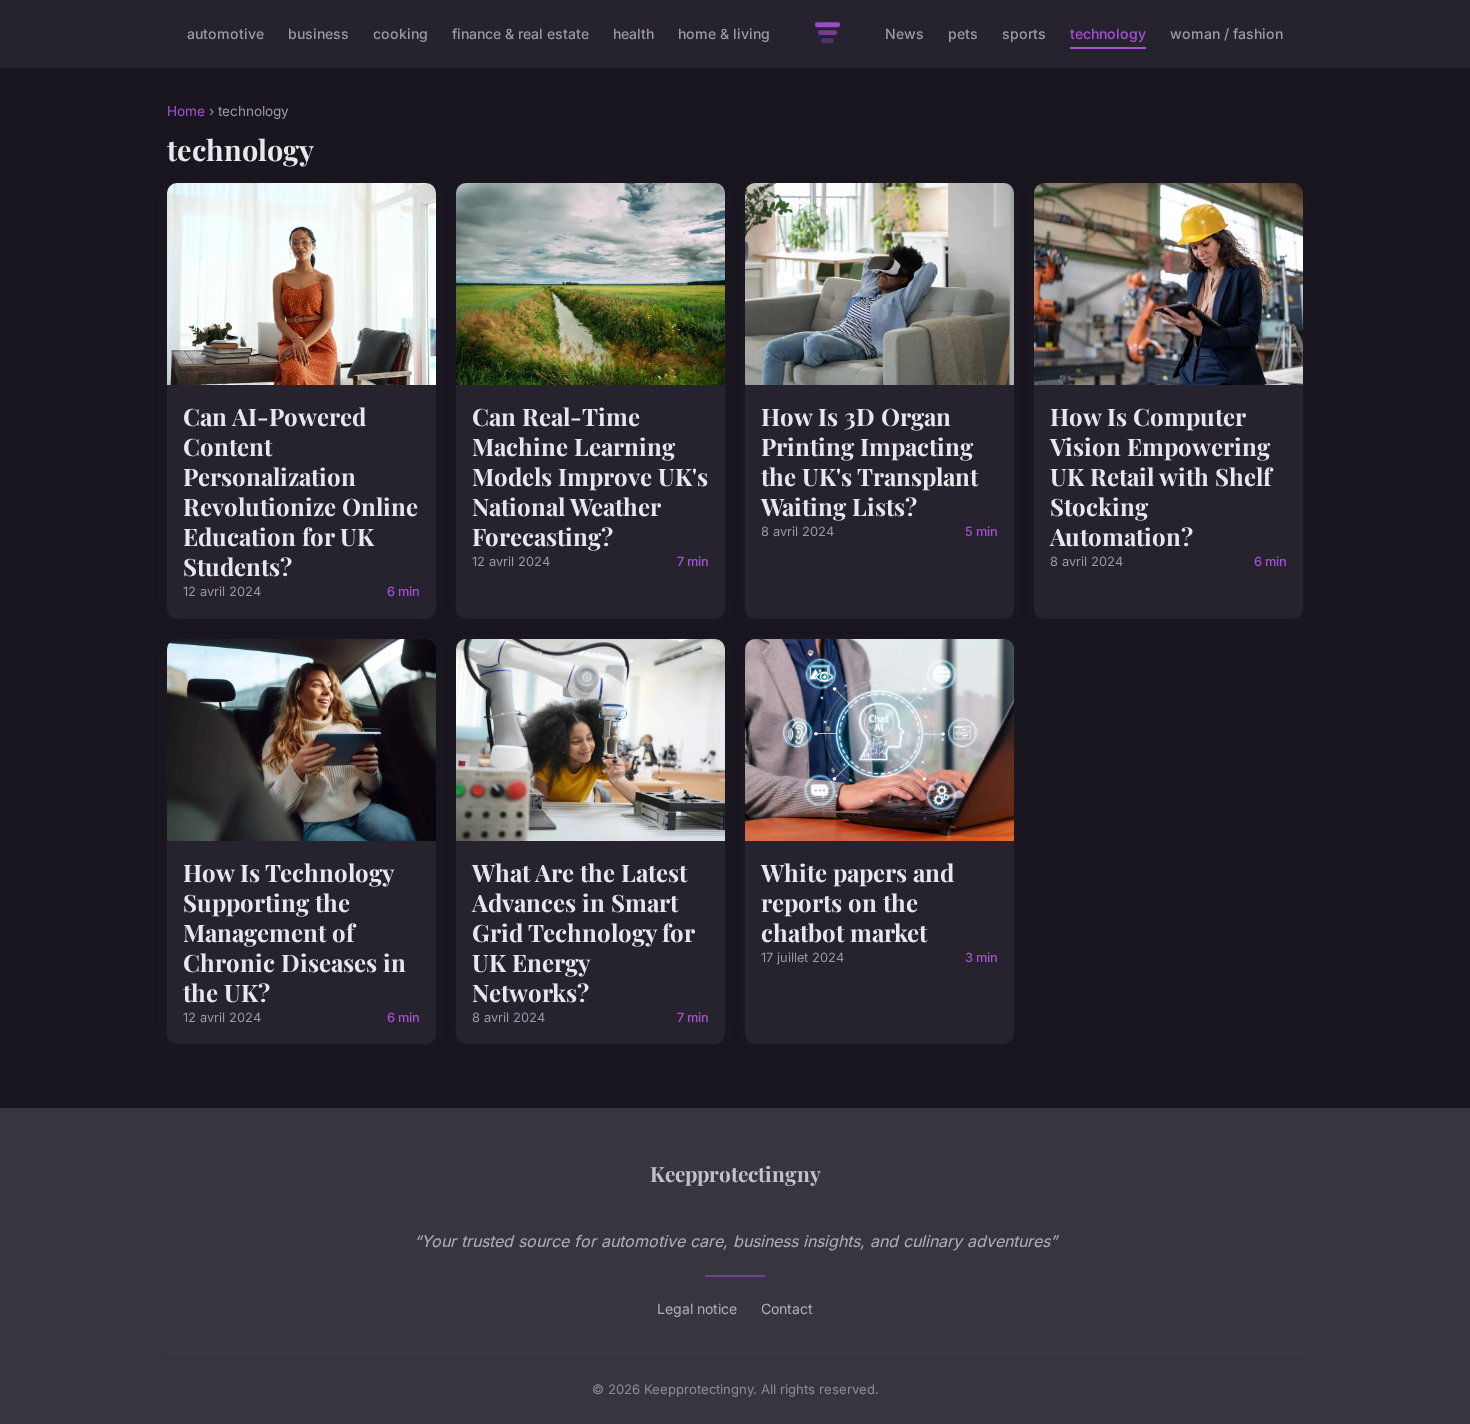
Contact (787, 1308)
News (904, 33)
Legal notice (697, 1308)
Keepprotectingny (735, 1173)
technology (1108, 33)
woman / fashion (1226, 33)
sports (1024, 33)
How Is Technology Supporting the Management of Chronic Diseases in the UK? (294, 932)
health (633, 33)
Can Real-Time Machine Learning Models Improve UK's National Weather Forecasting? (590, 476)
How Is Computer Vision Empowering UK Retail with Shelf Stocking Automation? (1160, 476)
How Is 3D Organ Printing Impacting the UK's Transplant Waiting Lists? (869, 461)
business (318, 33)
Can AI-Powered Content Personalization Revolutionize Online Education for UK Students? (300, 491)
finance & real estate (520, 33)
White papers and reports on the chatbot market (857, 902)
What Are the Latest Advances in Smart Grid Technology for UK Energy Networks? (583, 932)
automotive (225, 33)
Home (186, 111)
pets (963, 33)
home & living (724, 33)
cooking (400, 33)
